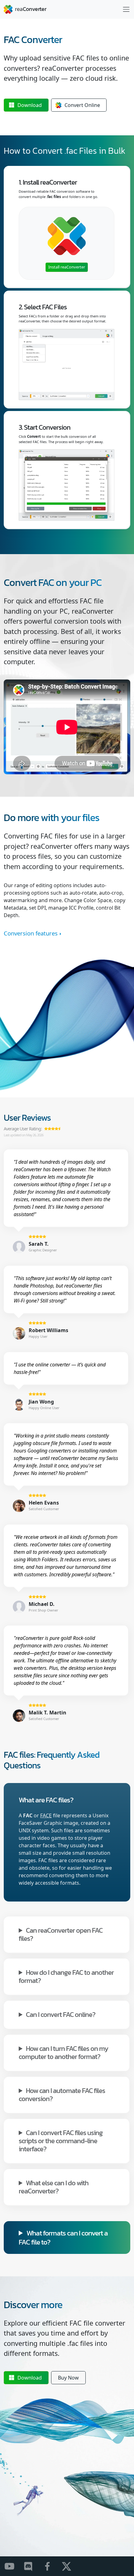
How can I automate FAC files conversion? (62, 2094)
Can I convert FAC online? (61, 2014)
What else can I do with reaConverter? (54, 2187)
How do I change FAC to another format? (66, 1976)
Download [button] (30, 105)
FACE (46, 1815)
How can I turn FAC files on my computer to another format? (63, 2052)
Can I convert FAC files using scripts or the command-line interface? (61, 2140)
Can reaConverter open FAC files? (61, 1934)
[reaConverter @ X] (70, 2566)
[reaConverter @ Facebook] (51, 2566)
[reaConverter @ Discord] (32, 2566)
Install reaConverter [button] (67, 267)
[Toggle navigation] (126, 9)
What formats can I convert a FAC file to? (63, 2237)
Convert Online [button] (82, 105)
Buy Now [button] (68, 2378)
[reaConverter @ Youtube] (13, 2566)
